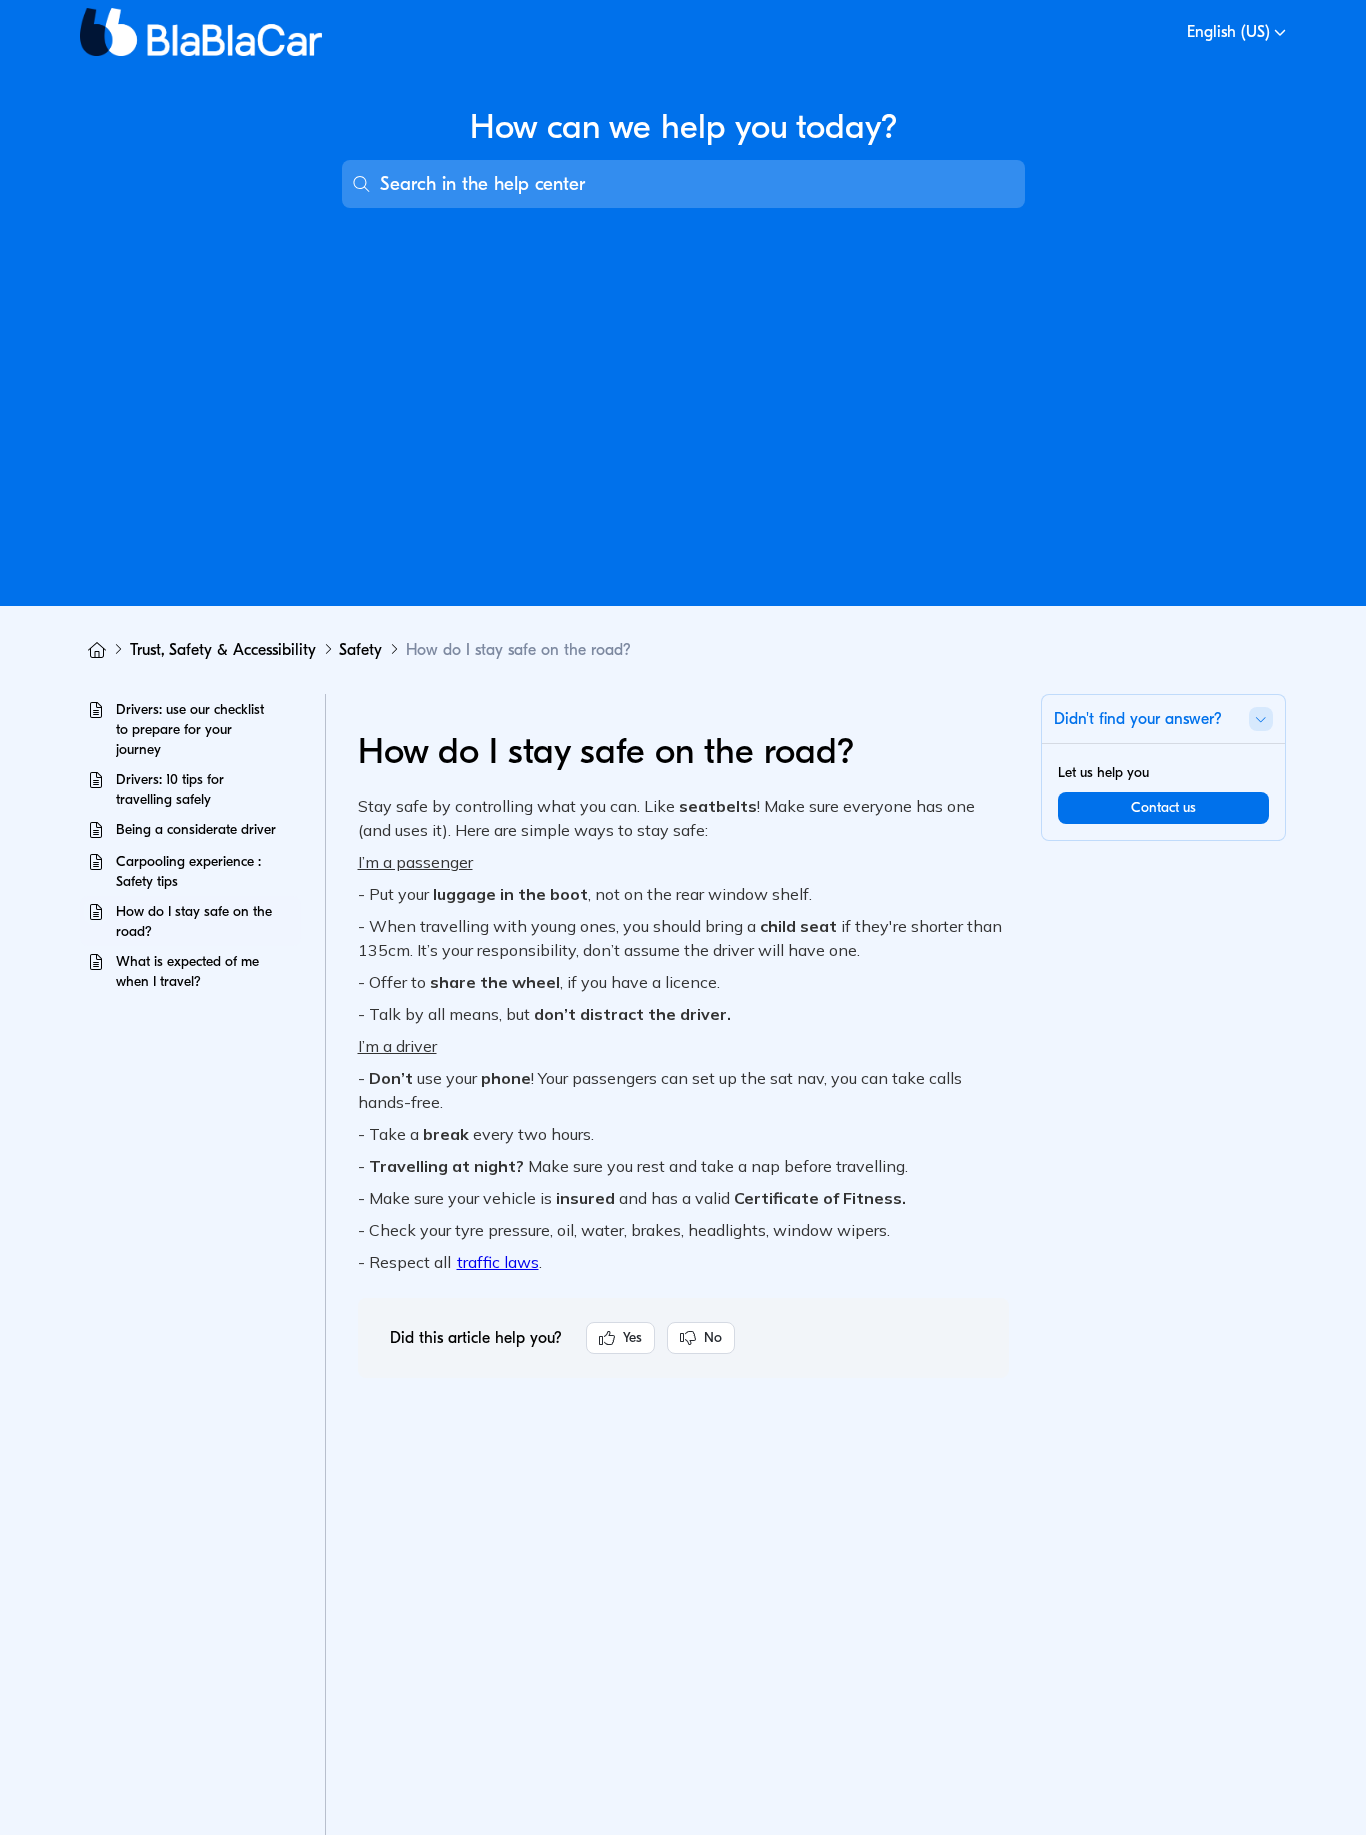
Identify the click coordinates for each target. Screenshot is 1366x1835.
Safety (360, 650)
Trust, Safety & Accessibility (223, 650)
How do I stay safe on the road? (518, 650)
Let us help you (1103, 772)
